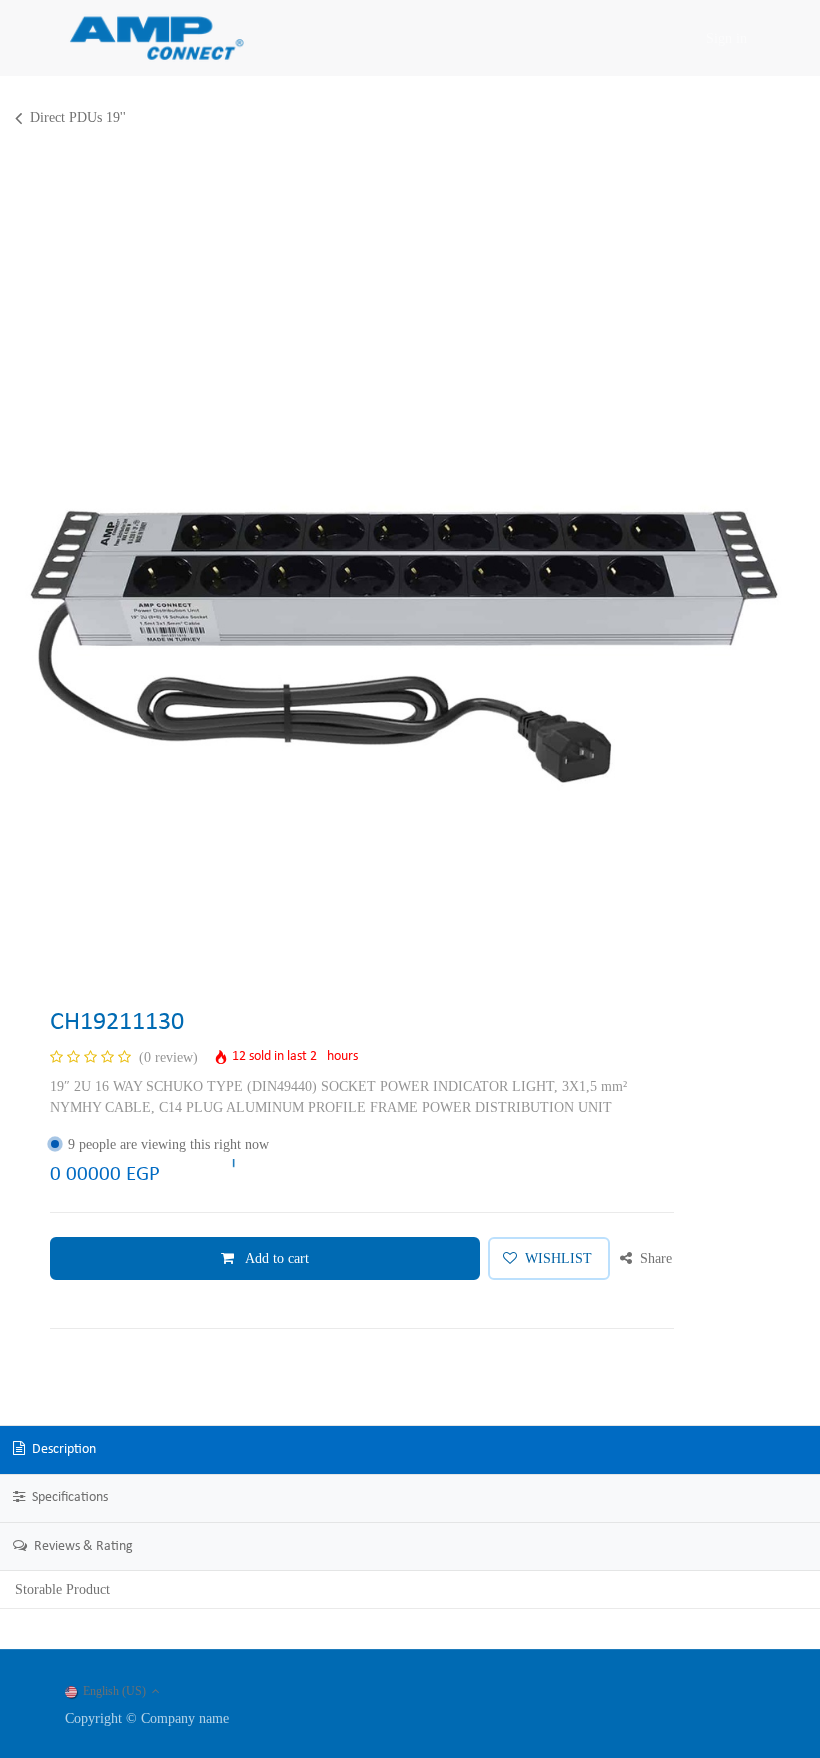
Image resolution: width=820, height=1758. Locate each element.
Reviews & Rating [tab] (82, 1546)
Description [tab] (62, 1449)
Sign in (726, 38)
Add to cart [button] (275, 1258)
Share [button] (654, 1258)
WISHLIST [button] (558, 1258)
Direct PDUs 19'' (78, 117)
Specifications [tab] (68, 1497)
